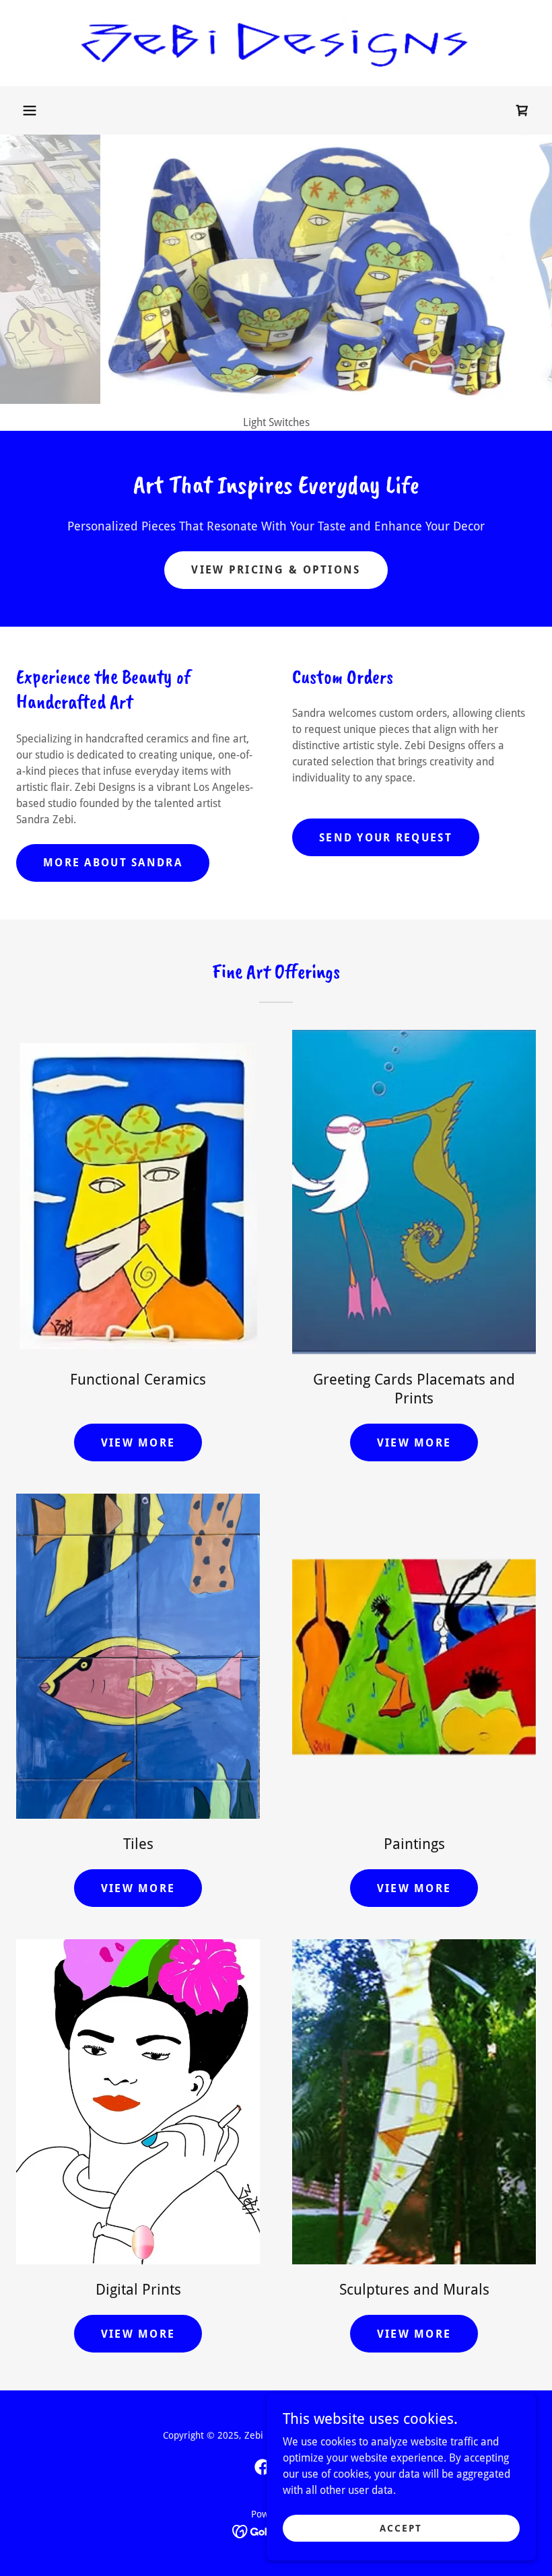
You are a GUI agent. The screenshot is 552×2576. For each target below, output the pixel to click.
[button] (30, 110)
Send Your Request (386, 838)
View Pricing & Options (276, 570)
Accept (401, 2528)
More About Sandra (113, 863)
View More (138, 1443)
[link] (276, 43)
